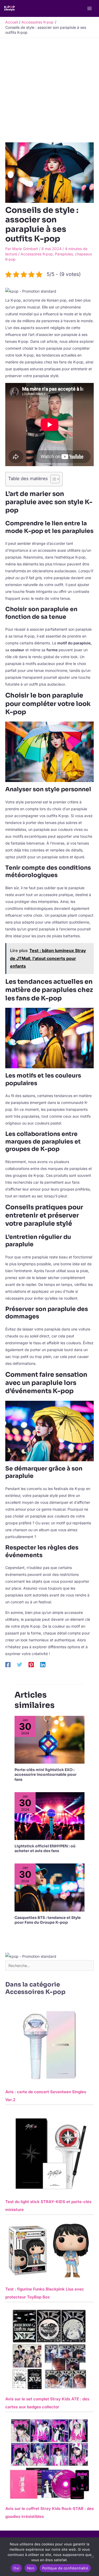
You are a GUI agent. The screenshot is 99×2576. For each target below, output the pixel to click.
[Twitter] (20, 1665)
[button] (31, 291)
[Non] (92, 2557)
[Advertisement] (49, 90)
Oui (16, 2568)
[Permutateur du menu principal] (89, 9)
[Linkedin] (43, 1665)
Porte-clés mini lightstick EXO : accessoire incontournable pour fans (46, 1774)
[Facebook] (8, 1665)
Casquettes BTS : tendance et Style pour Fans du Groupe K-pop (48, 1920)
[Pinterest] (31, 1665)
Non (31, 2568)
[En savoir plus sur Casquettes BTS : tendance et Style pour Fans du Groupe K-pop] (49, 1887)
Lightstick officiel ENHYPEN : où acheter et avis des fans (45, 1848)
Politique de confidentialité (65, 2568)
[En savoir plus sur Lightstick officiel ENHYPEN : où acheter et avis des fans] (49, 1816)
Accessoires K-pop (37, 254)
